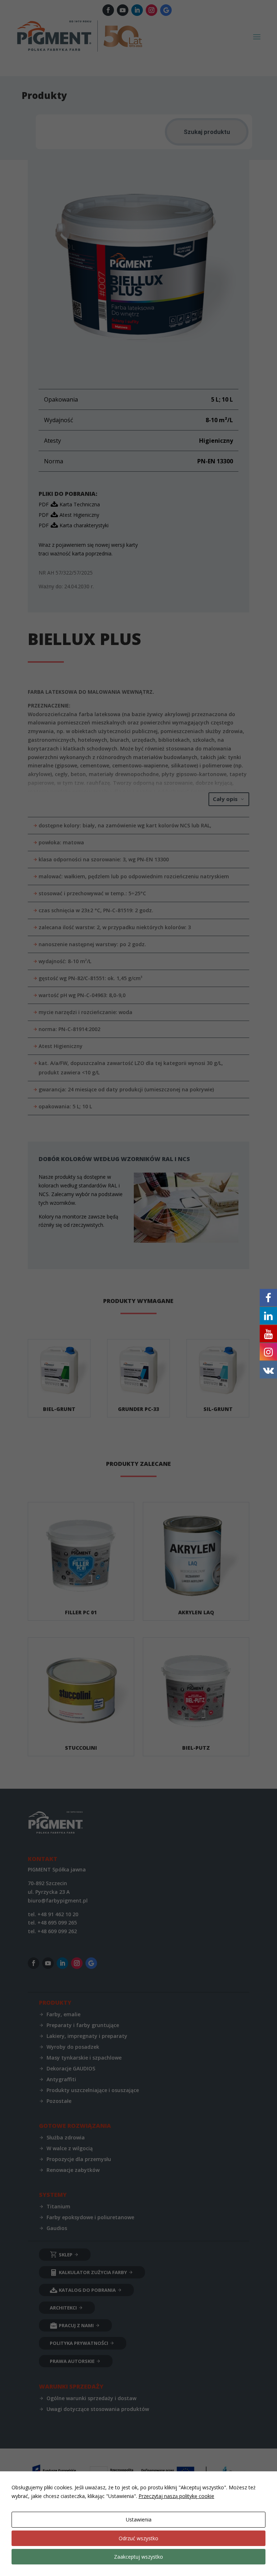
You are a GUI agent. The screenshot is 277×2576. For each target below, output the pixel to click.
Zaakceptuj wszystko (138, 2557)
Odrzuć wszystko (138, 2538)
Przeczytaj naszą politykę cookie (176, 2496)
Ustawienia (139, 2519)
